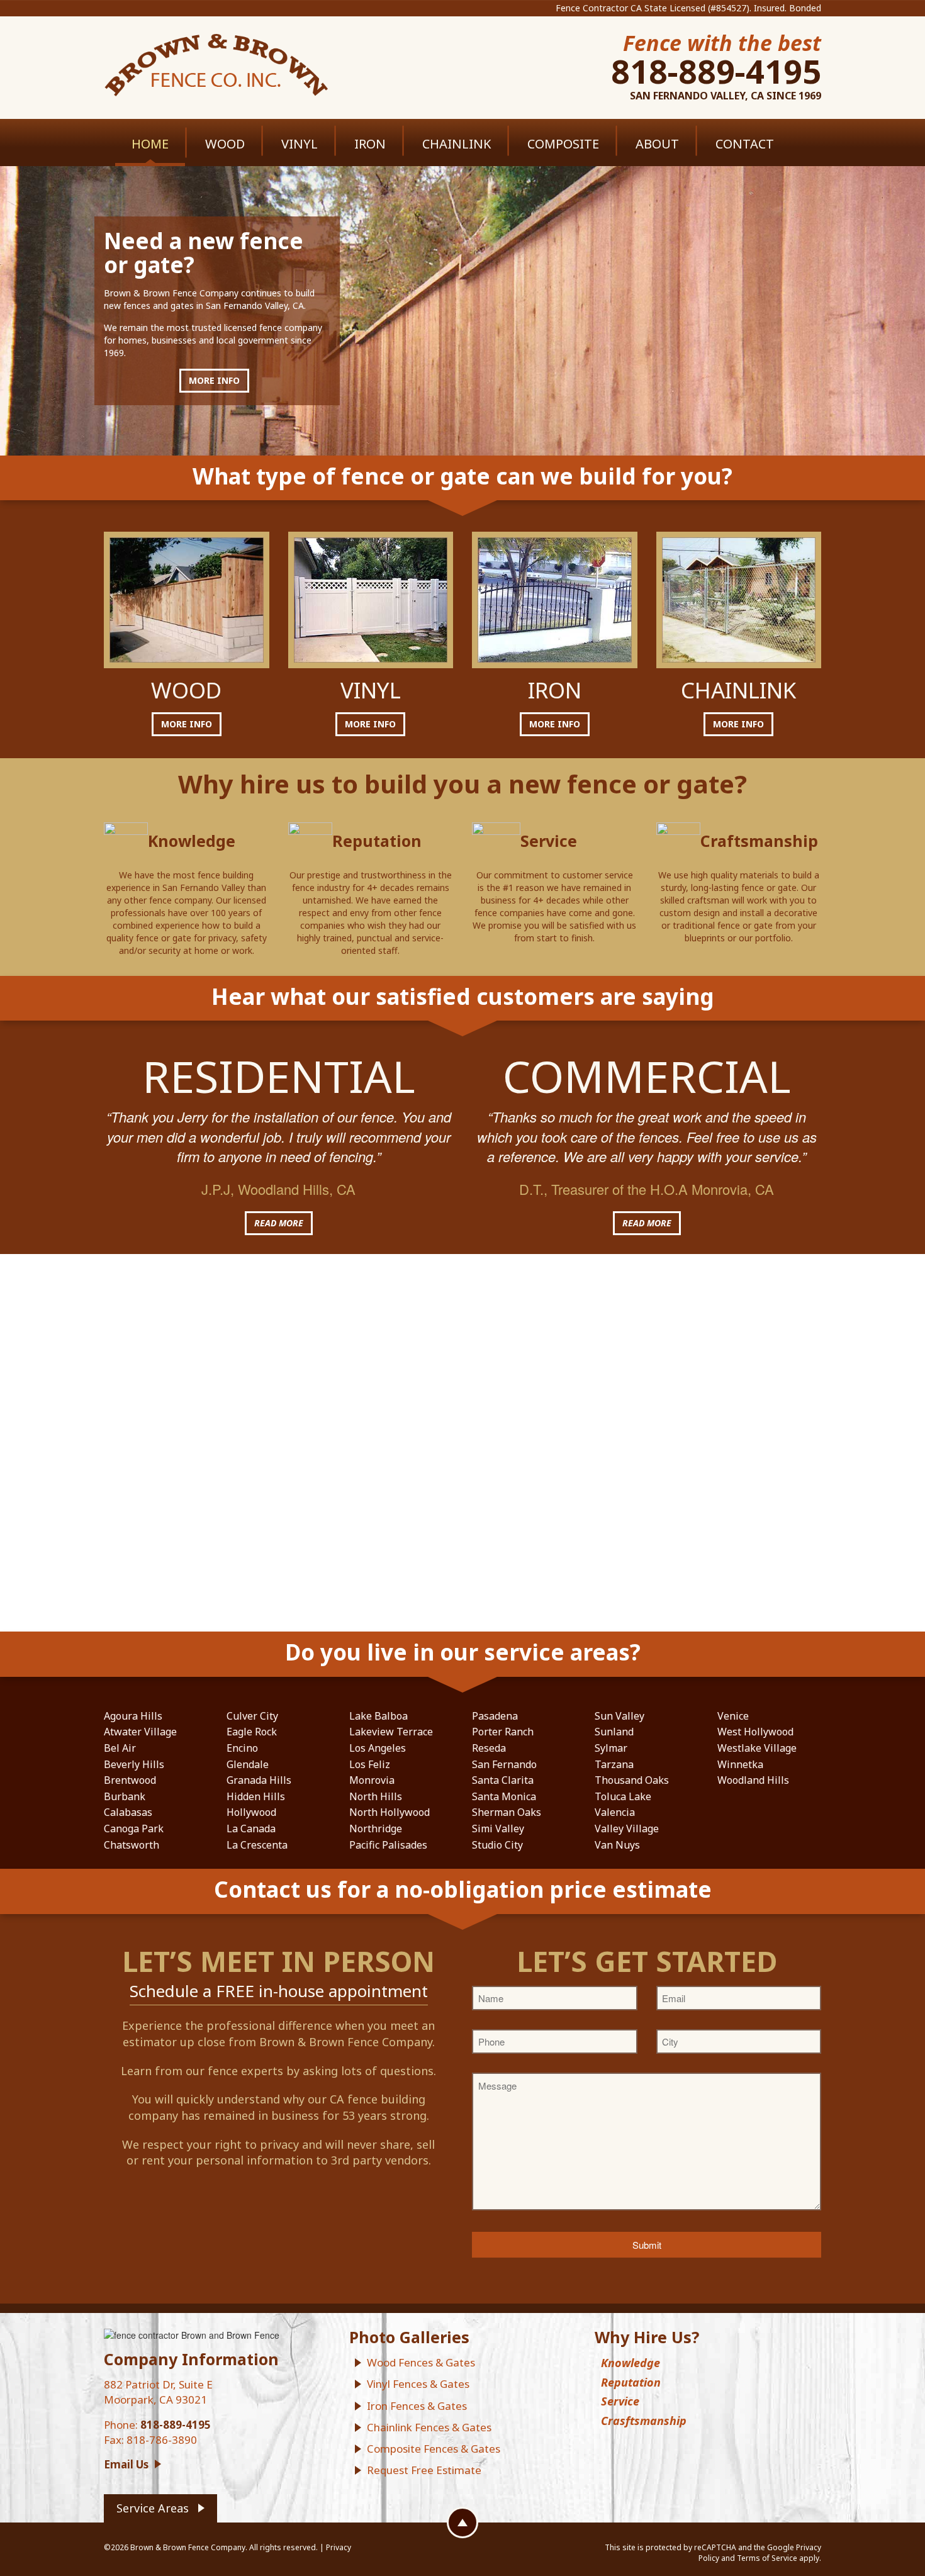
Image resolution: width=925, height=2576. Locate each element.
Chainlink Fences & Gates (429, 2427)
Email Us (126, 2464)
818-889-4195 (716, 71)
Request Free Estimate (424, 2470)
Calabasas (128, 1812)
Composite (563, 144)
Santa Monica (504, 1796)
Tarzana (614, 1764)
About (657, 144)
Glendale (248, 1764)
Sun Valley (619, 1716)
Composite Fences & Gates (434, 2449)
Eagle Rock (252, 1732)
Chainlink (457, 144)
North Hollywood (390, 1812)
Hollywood (251, 1812)
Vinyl (300, 144)
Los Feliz (370, 1764)
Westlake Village (757, 1748)
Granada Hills (259, 1780)
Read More (279, 1223)
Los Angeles (378, 1748)
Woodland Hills (753, 1780)
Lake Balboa (378, 1716)
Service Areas (153, 2508)
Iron (370, 144)
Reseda (489, 1748)
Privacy (339, 2547)
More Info (214, 380)
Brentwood (130, 1780)
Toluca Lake (623, 1796)
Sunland (614, 1732)
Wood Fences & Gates (421, 2362)
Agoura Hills (133, 1716)
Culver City (252, 1716)
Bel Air (120, 1748)
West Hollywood (755, 1732)
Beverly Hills (134, 1764)
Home (150, 144)
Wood (225, 144)
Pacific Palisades (388, 1845)
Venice (733, 1716)
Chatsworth (132, 1845)
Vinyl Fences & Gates (418, 2384)
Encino (242, 1748)
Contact (745, 144)
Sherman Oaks (507, 1812)
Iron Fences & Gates (417, 2406)
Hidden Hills (256, 1796)
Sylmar (611, 1748)
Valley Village (627, 1828)
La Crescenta (257, 1845)
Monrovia (372, 1780)
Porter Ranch (503, 1732)
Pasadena (495, 1716)
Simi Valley (498, 1828)
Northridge (376, 1828)
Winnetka (740, 1764)
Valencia (615, 1812)
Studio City (497, 1845)
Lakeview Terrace (391, 1732)
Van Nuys (617, 1845)
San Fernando (504, 1764)
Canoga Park (134, 1828)
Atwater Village (140, 1732)
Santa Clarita (503, 1780)
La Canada (251, 1828)
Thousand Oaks (632, 1780)
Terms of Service (767, 2558)
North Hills (376, 1796)
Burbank (125, 1796)
